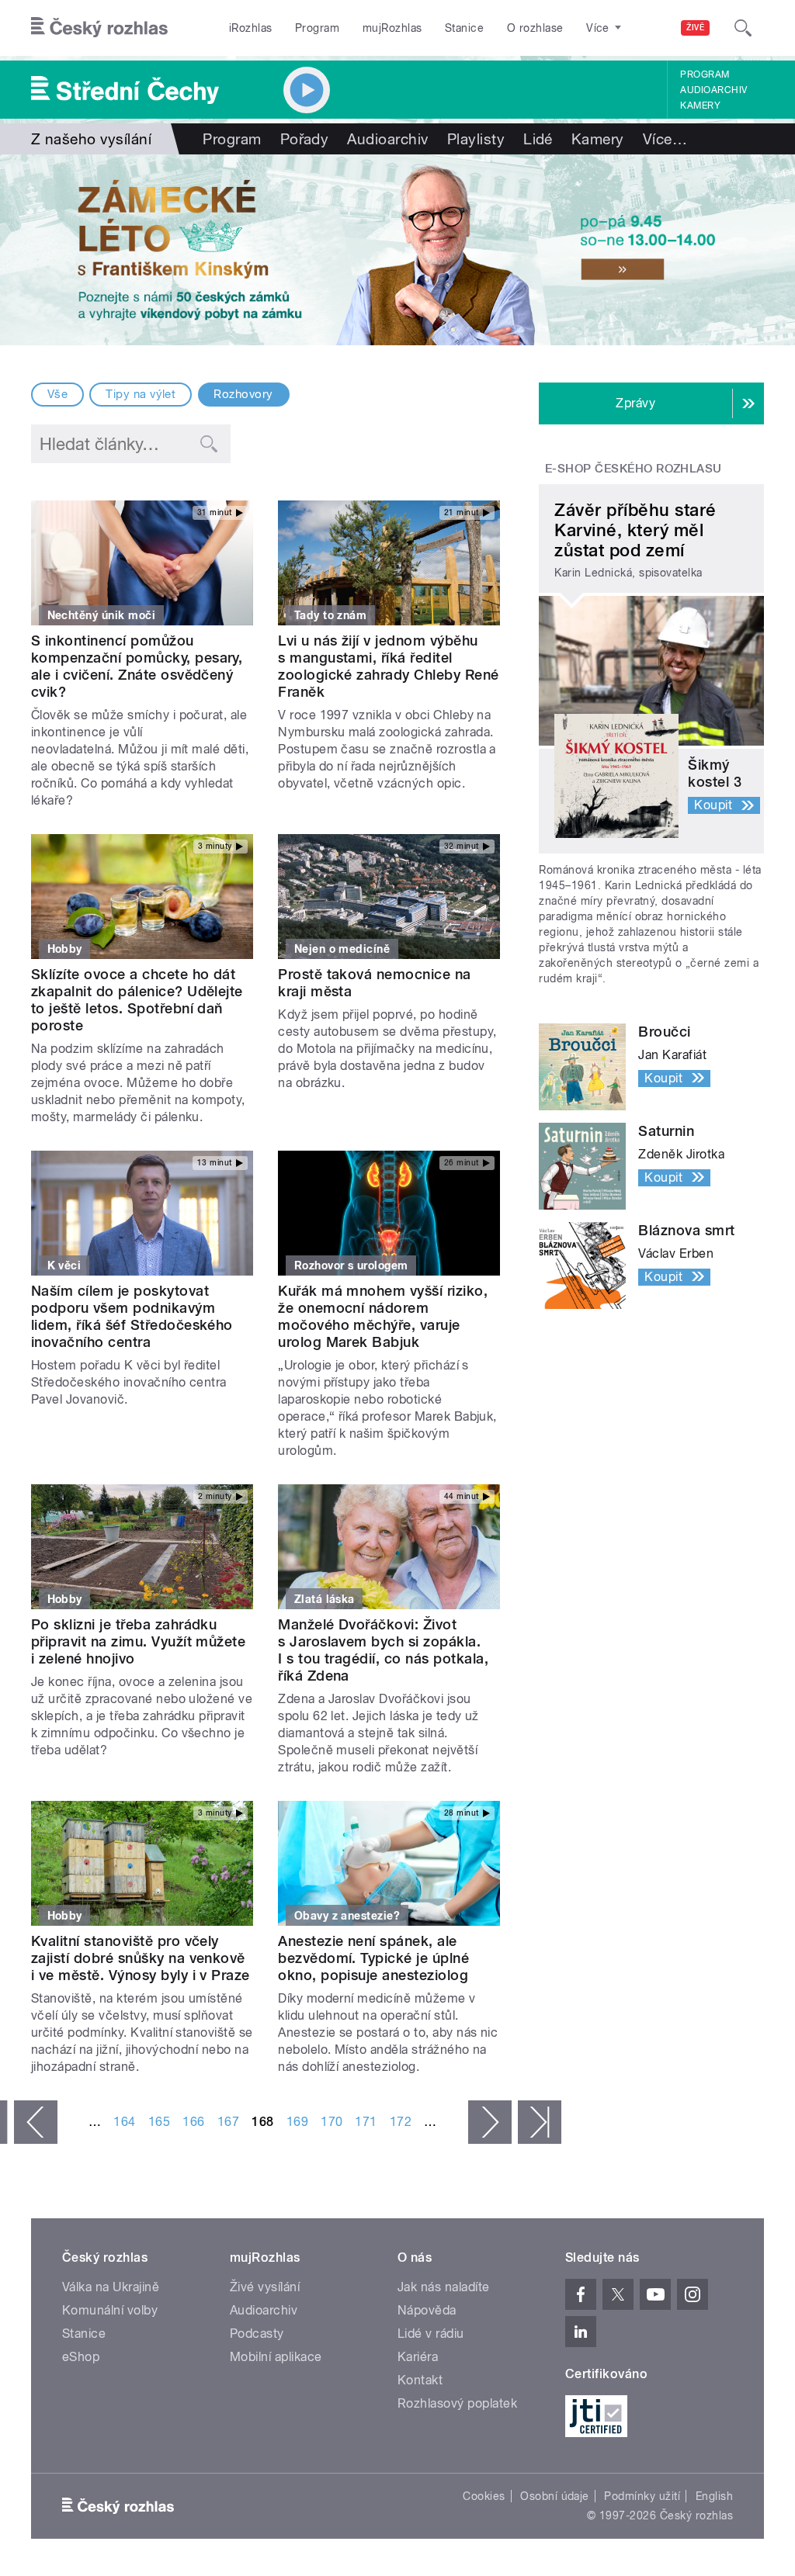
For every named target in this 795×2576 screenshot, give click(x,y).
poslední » (540, 2122)
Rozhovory (243, 394)
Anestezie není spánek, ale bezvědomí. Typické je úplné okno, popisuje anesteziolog (373, 1958)
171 (366, 2122)
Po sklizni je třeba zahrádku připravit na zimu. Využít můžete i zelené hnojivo (138, 1641)
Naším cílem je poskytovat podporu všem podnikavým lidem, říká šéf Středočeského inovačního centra (132, 1316)
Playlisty (476, 139)
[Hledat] (743, 28)
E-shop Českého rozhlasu (634, 469)
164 (124, 2122)
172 (401, 2122)
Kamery (700, 106)
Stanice (464, 28)
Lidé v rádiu (431, 2334)
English (714, 2496)
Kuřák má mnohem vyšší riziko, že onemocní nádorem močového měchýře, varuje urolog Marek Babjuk (383, 1316)
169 (297, 2122)
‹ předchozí (36, 2122)
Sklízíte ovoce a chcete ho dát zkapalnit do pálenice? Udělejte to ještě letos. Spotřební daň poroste (137, 1000)
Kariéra (418, 2357)
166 (193, 2122)
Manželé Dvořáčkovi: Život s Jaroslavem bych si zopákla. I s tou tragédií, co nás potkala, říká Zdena (383, 1650)
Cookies (484, 2496)
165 (159, 2122)
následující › (490, 2122)
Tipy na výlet (141, 394)
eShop (81, 2357)
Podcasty (257, 2334)
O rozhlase (535, 28)
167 (228, 2122)
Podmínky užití (642, 2496)
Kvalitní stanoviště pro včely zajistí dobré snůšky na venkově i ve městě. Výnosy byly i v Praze (141, 1958)
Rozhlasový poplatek (457, 2403)
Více (665, 139)
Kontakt (420, 2380)
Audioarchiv (713, 90)
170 (332, 2122)
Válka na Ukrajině (111, 2287)
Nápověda (427, 2310)
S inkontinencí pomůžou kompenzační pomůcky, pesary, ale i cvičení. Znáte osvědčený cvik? (137, 666)
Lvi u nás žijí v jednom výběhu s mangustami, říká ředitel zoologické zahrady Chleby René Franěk (388, 666)
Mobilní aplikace (276, 2357)
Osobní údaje (555, 2496)
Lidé (538, 139)
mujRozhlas (392, 28)
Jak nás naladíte (444, 2287)
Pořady (305, 139)
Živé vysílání (265, 2287)
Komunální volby (110, 2310)
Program (317, 28)
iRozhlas (251, 28)
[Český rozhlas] (99, 28)
